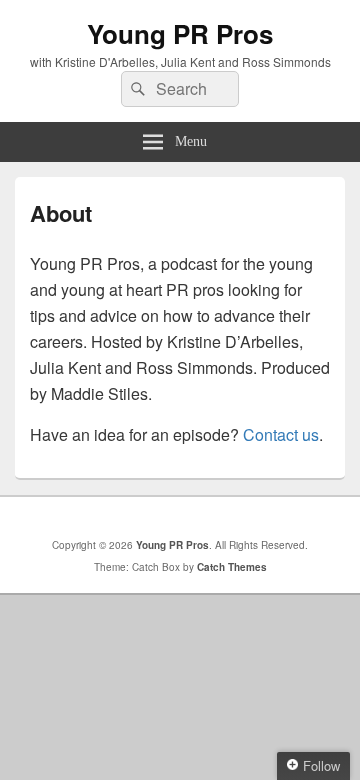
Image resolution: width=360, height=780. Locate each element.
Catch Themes (232, 567)
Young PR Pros (180, 33)
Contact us (281, 434)
